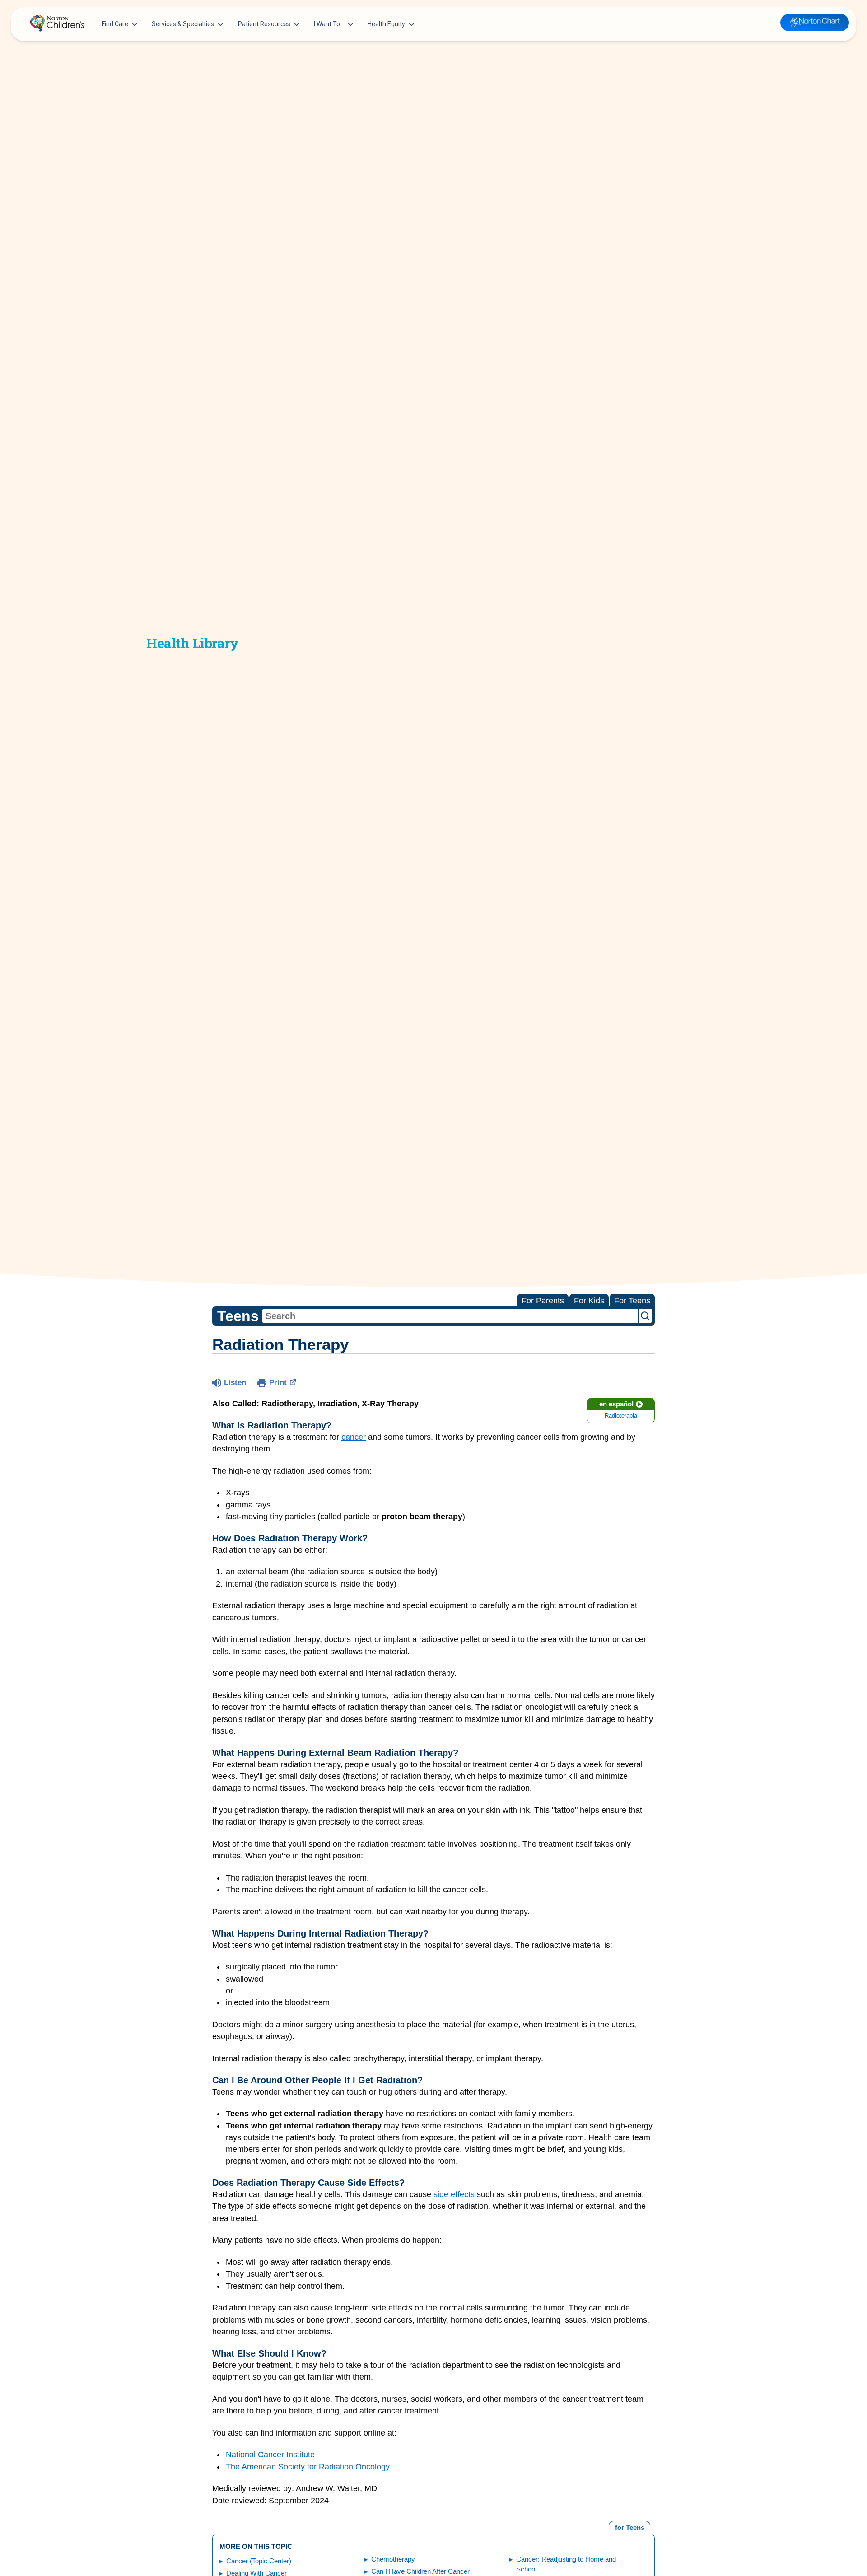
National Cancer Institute (270, 2455)
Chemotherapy (393, 2559)
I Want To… (329, 24)
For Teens (632, 1301)
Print (278, 1383)
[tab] (629, 2528)
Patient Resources (264, 24)
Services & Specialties (183, 24)
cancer (354, 1437)
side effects (454, 2194)
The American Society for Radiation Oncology (308, 2467)
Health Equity (386, 24)
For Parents (543, 1301)
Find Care (115, 24)
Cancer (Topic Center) (259, 2561)
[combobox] (450, 1316)
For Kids (589, 1301)
